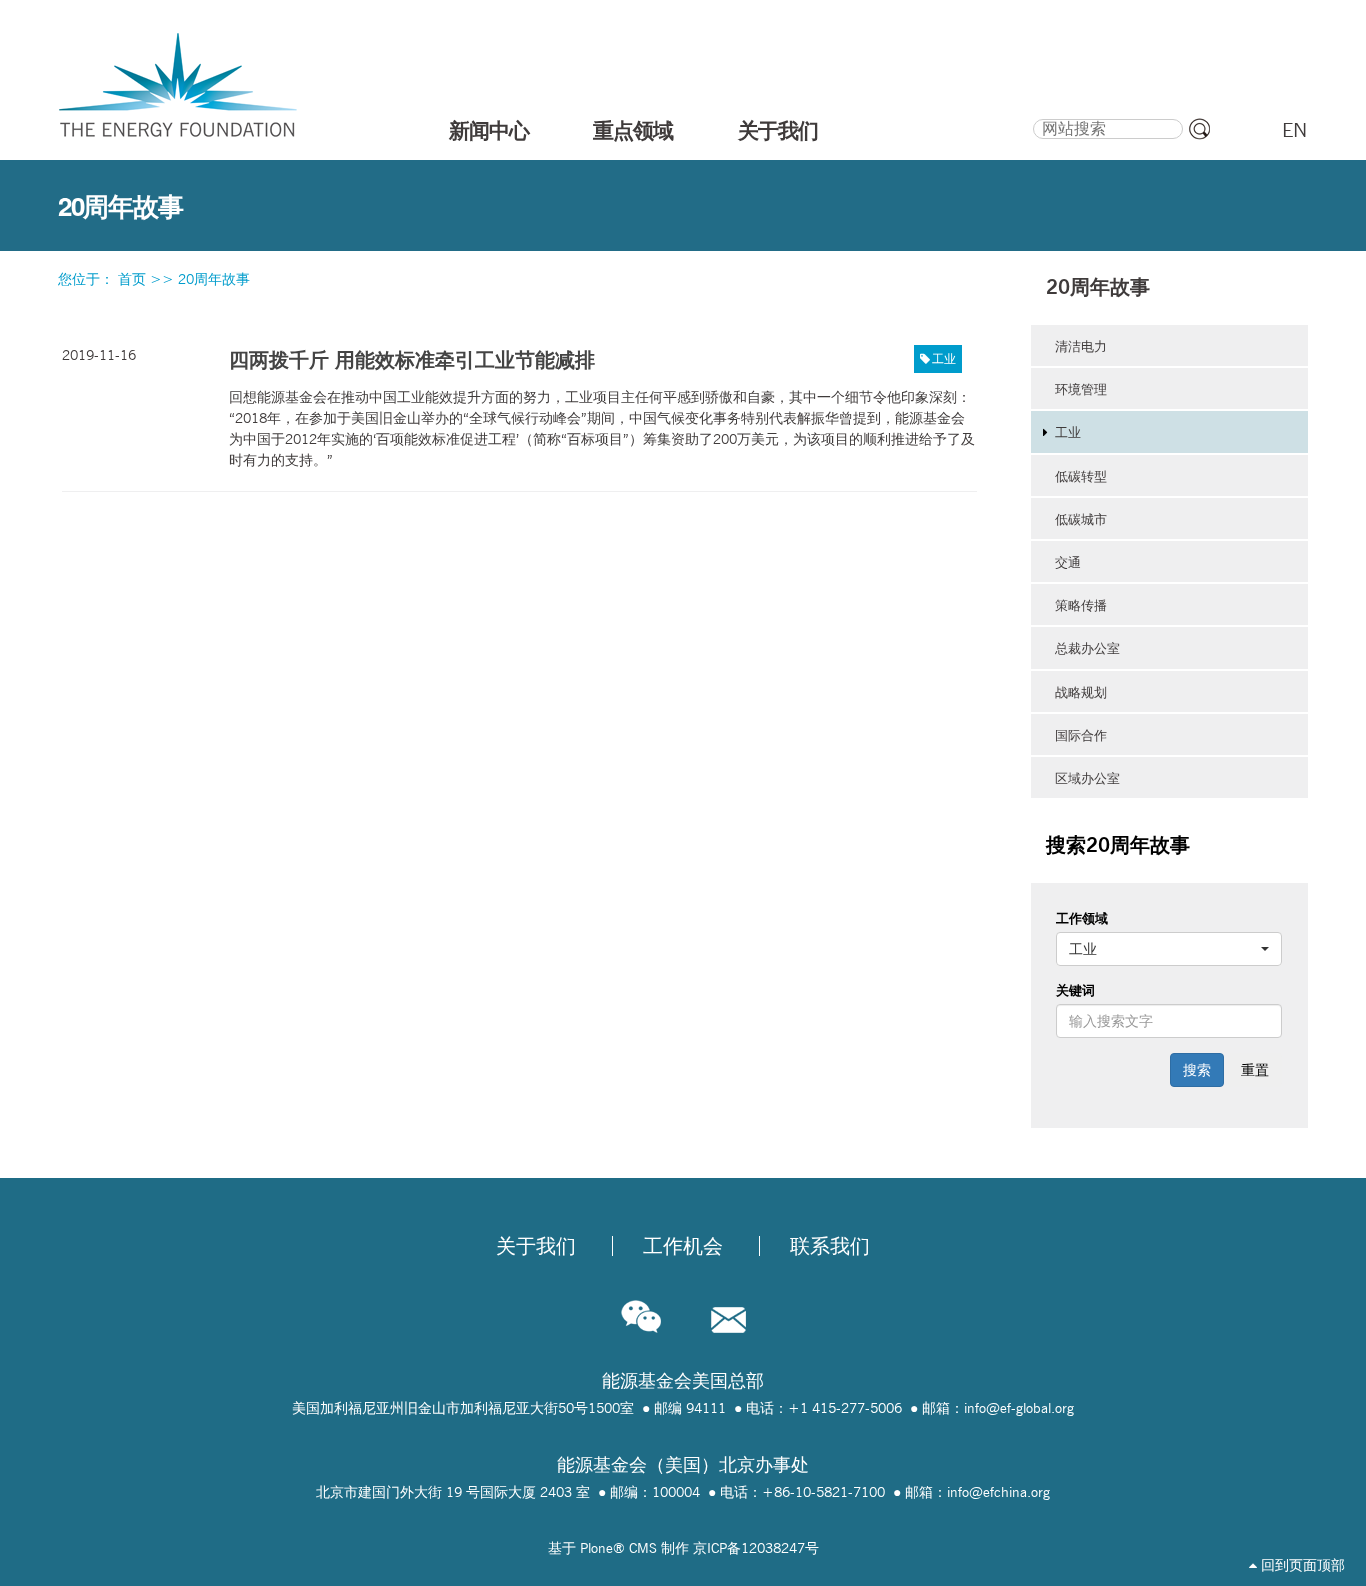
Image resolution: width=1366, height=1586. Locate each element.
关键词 (1075, 990)
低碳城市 (1081, 519)
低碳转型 (1081, 476)
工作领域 (1082, 918)
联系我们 (830, 1246)
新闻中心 (489, 130)
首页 (132, 279)
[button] (1169, 949)
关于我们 (778, 130)
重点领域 (633, 130)
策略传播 (1081, 605)
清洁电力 (1081, 346)
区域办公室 (1087, 778)
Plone (596, 1548)
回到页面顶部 (1301, 1565)
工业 (944, 358)
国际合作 (1081, 735)
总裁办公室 (1087, 648)
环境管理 (1081, 389)
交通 (1068, 562)
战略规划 (1081, 692)
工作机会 (683, 1246)
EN (1294, 130)
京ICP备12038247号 (756, 1548)
